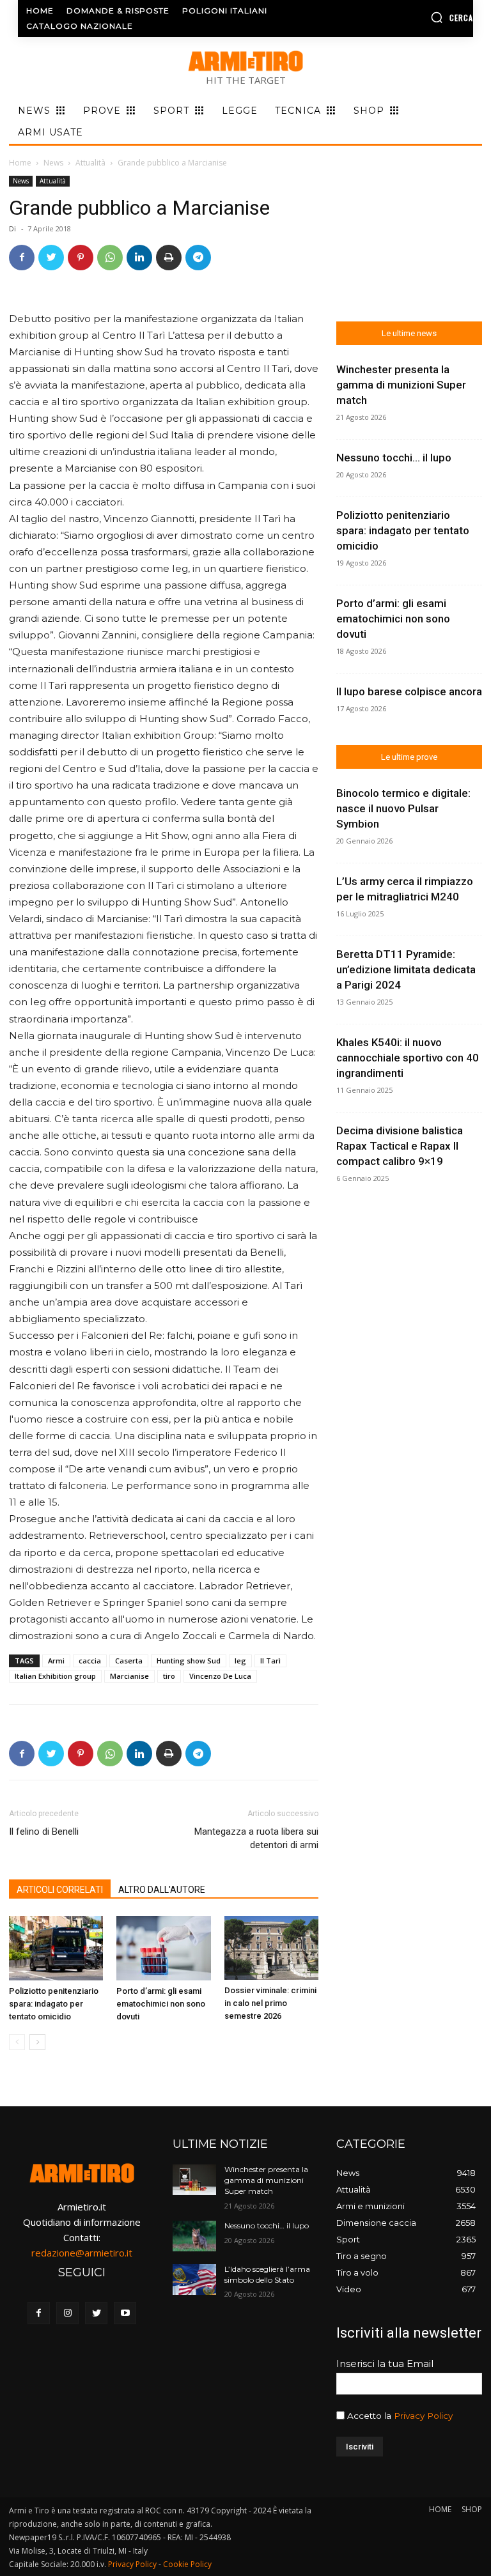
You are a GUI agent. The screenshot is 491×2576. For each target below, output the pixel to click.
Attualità (90, 163)
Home (20, 163)
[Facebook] (22, 258)
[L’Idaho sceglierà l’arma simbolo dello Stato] (194, 2279)
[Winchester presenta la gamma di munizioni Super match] (194, 2180)
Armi (56, 1661)
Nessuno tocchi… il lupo (394, 458)
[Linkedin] (139, 258)
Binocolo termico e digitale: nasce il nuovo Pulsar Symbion (403, 808)
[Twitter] (51, 258)
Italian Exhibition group (55, 1676)
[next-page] (37, 2042)
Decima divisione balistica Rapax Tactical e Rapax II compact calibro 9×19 (400, 1146)
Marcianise (129, 1676)
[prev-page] (17, 2042)
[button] (423, 17)
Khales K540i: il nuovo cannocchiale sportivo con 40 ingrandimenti (408, 1058)
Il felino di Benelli (44, 1832)
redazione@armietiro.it (82, 2253)
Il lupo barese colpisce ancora (409, 691)
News (53, 163)
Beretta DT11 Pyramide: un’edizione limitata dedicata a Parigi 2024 (406, 969)
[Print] (169, 258)
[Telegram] (198, 258)
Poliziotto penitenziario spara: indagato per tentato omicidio (54, 2004)
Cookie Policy (187, 2564)
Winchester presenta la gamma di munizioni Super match (401, 385)
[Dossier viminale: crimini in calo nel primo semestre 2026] (271, 1948)
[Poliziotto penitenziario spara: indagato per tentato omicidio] (56, 1948)
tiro (169, 1676)
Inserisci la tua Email (385, 2364)
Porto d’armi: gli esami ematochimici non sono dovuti (161, 2004)
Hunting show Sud (189, 1661)
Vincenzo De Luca (220, 1676)
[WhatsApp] (110, 258)
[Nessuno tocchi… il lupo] (194, 2236)
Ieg (240, 1661)
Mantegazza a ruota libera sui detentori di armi (256, 1838)
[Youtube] (125, 2313)
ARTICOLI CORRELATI (60, 1890)
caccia (90, 1661)
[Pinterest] (81, 258)
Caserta (129, 1661)
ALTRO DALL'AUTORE (162, 1890)
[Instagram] (67, 2313)
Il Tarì (270, 1661)
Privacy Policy (423, 2416)
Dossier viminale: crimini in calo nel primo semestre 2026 (270, 2003)
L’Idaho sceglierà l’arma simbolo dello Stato (267, 2274)
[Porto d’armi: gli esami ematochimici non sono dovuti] (163, 1948)
